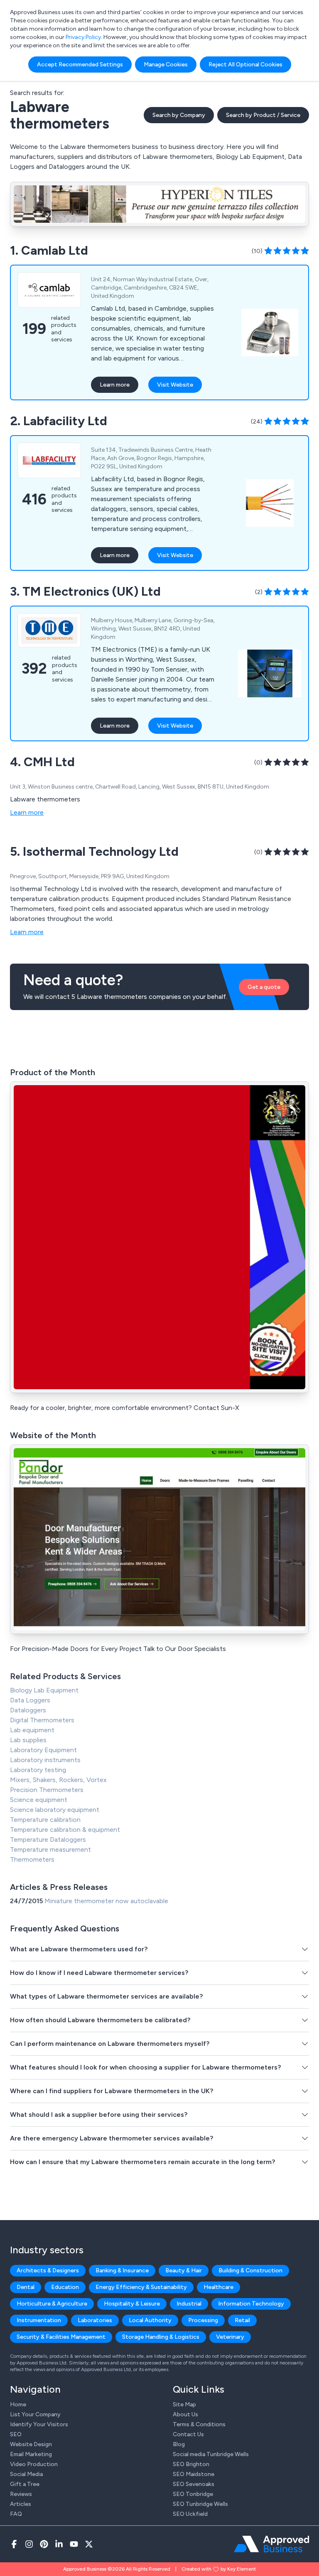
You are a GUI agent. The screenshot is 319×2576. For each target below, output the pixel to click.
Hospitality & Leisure (132, 2304)
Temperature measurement (50, 1849)
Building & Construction (250, 2270)
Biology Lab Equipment (44, 1690)
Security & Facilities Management (61, 2337)
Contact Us (188, 2434)
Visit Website (175, 385)
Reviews (21, 2494)
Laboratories (95, 2320)
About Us (185, 2414)
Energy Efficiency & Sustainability (141, 2287)
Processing (203, 2320)
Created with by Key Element (219, 2569)
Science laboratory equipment (55, 1810)
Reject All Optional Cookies (245, 65)
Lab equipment (32, 1730)
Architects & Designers (48, 2270)
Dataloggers (28, 1710)
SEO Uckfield (190, 2514)
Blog (179, 2444)
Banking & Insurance (122, 2270)
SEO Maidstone (194, 2474)
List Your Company (35, 2414)
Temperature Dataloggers (48, 1839)
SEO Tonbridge (193, 2494)
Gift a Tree (25, 2484)
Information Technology (251, 2304)
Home (18, 2404)
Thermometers (32, 1859)
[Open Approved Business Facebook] (14, 2544)
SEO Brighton (191, 2464)
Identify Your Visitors (39, 2424)
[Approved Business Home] (271, 2544)
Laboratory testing (38, 1770)
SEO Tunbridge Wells (200, 2504)
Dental (26, 2287)
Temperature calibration (45, 1820)
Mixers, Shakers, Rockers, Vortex (58, 1780)
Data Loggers (30, 1700)
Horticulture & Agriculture (52, 2304)
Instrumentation (39, 2320)
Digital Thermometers (42, 1720)
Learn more (115, 385)
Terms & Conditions (199, 2424)
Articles (21, 2504)
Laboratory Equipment (43, 1750)
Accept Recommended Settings (80, 65)
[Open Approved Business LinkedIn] (59, 2544)
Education (65, 2287)
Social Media (26, 2474)
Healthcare (218, 2287)
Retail (242, 2320)
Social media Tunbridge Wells (211, 2454)
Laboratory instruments (45, 1760)
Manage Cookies (166, 65)
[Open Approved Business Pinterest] (44, 2544)
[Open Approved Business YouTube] (74, 2544)
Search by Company (179, 115)
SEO (16, 2434)
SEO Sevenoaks (194, 2484)
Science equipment (39, 1800)
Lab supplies (28, 1740)
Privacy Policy (83, 37)
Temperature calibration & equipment (65, 1830)
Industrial (189, 2304)
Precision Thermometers (47, 1790)
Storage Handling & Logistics (161, 2337)
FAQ (16, 2514)
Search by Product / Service (263, 115)
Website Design (31, 2444)
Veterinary (230, 2337)
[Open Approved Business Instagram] (29, 2544)
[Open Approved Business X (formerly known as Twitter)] (89, 2544)
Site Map (184, 2404)
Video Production (34, 2464)
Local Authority (150, 2320)
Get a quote (264, 987)
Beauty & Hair (184, 2270)
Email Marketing (31, 2454)
